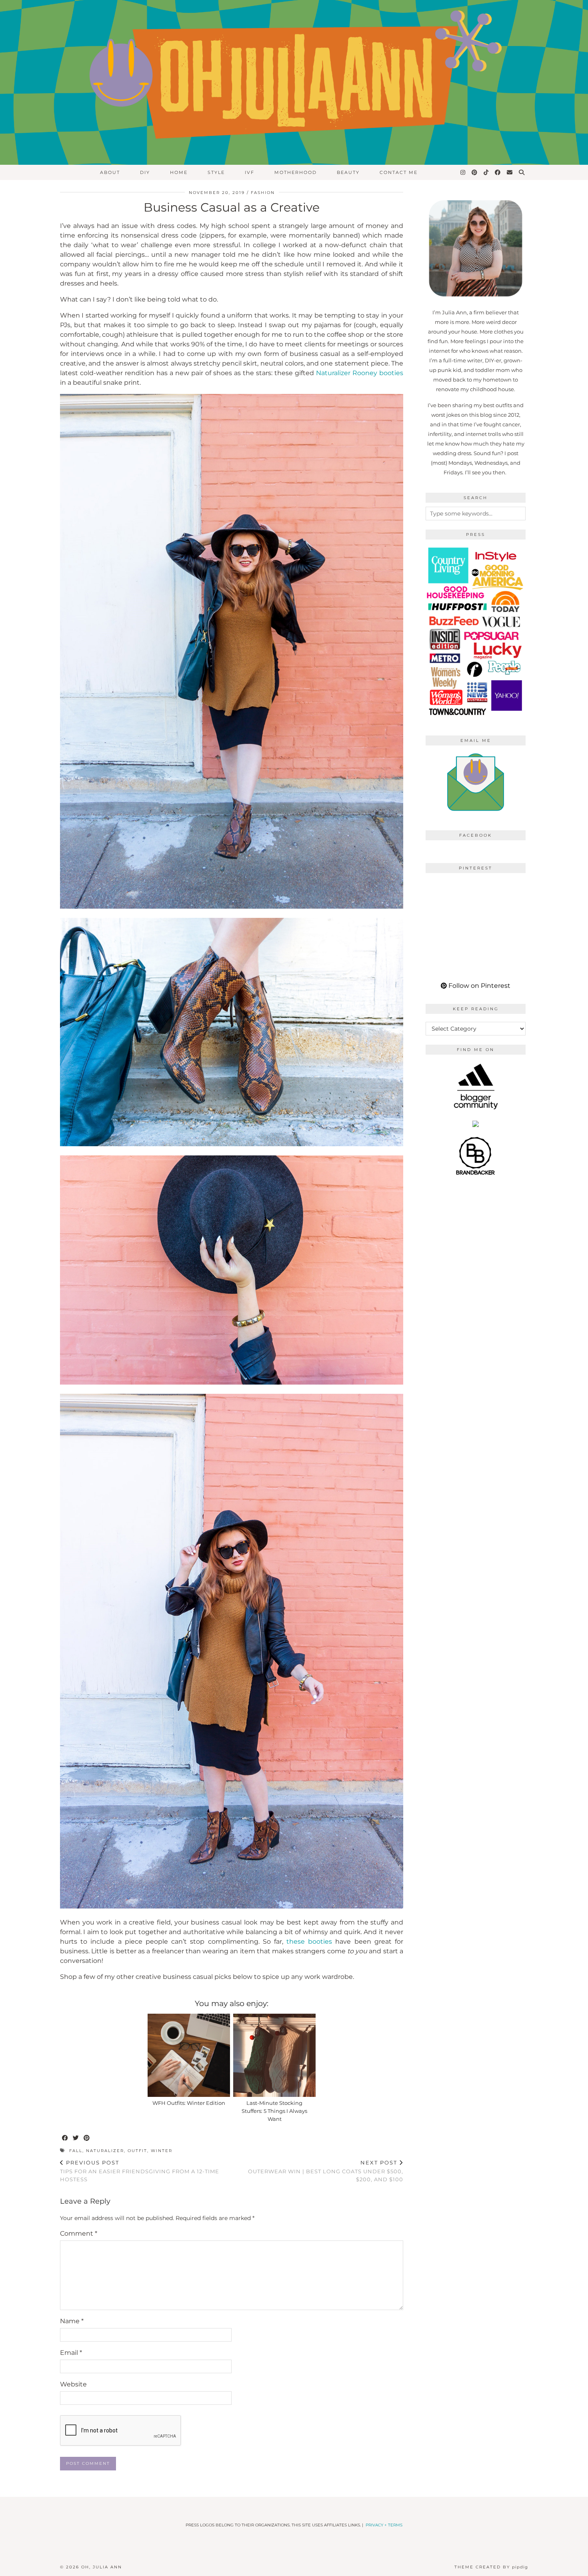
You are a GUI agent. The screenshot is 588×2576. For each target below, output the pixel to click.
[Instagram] (463, 172)
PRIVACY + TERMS (384, 2525)
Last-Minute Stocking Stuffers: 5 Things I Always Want (274, 2111)
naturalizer (105, 2151)
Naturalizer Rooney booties (360, 373)
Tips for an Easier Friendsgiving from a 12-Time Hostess (140, 2171)
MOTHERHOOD (296, 172)
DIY (145, 172)
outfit (137, 2151)
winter (162, 2151)
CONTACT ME (399, 172)
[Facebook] (498, 172)
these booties (309, 1941)
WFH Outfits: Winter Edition (189, 2103)
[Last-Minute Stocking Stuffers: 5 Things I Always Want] (274, 2055)
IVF (250, 172)
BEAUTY (348, 172)
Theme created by (491, 2567)
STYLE (216, 172)
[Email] (510, 172)
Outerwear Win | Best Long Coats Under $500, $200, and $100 (326, 2171)
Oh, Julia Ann (102, 2567)
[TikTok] (486, 172)
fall (76, 2151)
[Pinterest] (475, 172)
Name (72, 2321)
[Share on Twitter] (76, 2138)
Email (71, 2353)
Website (73, 2384)
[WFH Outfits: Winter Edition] (189, 2055)
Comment (79, 2233)
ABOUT (110, 172)
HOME (179, 172)
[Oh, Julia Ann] (294, 82)
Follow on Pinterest (479, 986)
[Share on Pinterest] (87, 2138)
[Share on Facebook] (65, 2138)
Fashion (263, 193)
